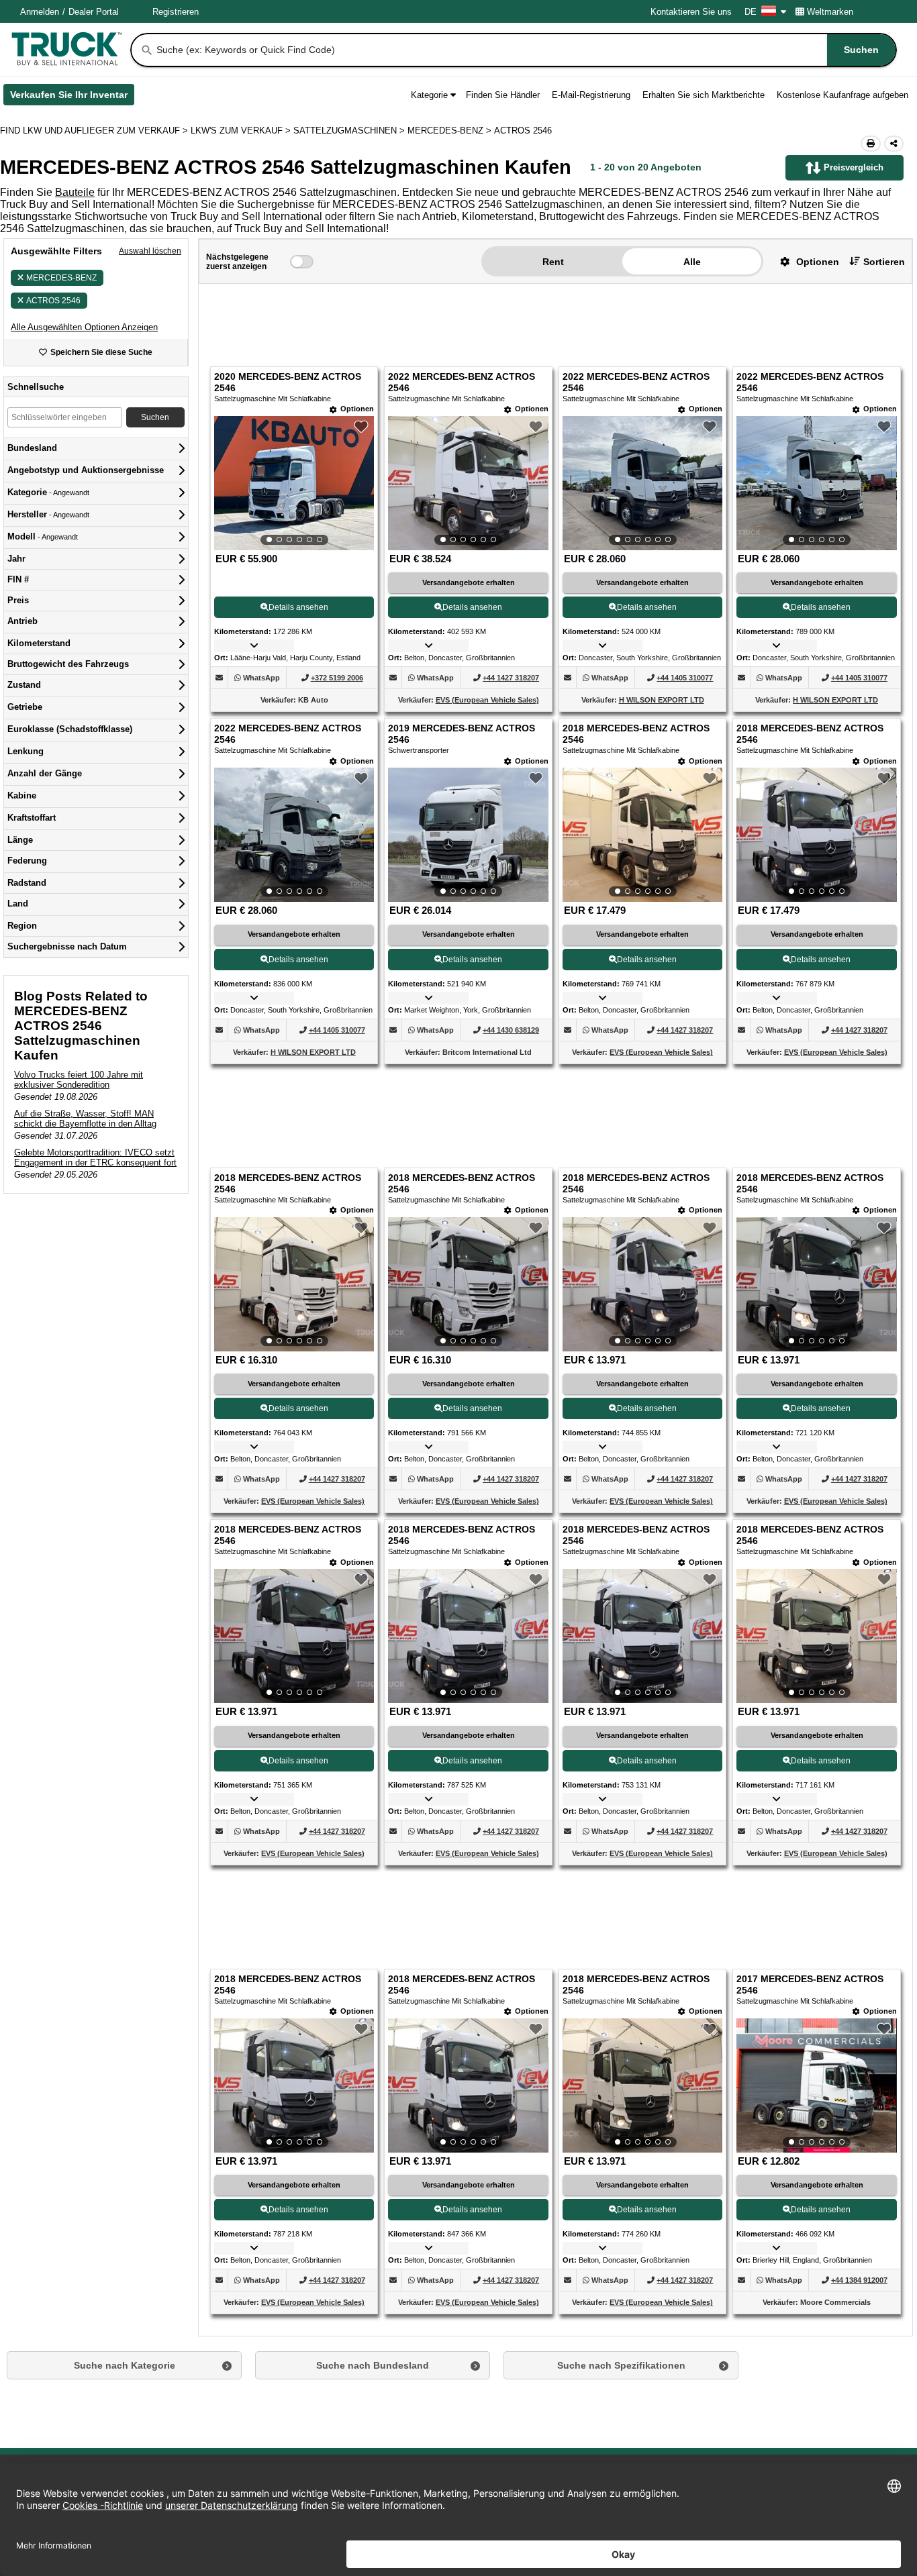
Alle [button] (692, 262)
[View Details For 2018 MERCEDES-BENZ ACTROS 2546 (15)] (642, 1636)
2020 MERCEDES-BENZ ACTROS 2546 (288, 382)
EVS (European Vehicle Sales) (487, 700)
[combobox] (525, 50)
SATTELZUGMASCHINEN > (350, 131)
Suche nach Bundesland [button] (373, 2365)
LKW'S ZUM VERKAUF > (242, 131)
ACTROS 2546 (53, 301)
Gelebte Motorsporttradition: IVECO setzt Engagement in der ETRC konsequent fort (95, 1157)
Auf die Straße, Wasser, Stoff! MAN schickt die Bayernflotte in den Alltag (85, 1119)
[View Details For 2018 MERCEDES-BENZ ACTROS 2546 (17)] (294, 2085)
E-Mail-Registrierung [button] (591, 95)
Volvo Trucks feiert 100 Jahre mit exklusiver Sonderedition (79, 1080)
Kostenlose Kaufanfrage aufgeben (842, 95)
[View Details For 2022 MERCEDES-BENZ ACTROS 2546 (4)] (816, 483)
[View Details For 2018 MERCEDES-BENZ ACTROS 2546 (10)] (468, 1284)
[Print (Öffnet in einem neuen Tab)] (871, 144)
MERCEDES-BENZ (61, 278)
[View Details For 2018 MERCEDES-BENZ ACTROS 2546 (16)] (816, 1636)
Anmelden (40, 12)
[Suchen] (147, 50)
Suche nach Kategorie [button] (125, 2365)
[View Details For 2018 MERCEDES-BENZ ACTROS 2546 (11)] (642, 1284)
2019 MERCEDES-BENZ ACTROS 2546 (462, 734)
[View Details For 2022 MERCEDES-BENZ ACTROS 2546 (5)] (294, 835)
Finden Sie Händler (503, 95)
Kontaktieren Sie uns (691, 12)
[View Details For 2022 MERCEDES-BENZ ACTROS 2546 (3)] (642, 483)
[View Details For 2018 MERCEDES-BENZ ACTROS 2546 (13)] (294, 1636)
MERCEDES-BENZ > (451, 131)
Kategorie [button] (429, 95)
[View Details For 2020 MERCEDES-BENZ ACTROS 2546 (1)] (294, 483)
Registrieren (176, 12)
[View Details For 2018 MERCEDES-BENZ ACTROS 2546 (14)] (468, 1636)
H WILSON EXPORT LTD (662, 700)
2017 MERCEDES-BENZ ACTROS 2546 (810, 1985)
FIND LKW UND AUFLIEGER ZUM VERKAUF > (95, 131)
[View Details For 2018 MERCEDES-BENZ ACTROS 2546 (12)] (816, 1284)
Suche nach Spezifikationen (621, 2365)
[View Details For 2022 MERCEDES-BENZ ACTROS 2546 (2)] (468, 483)
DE (751, 12)
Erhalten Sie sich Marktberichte (704, 95)
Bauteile (75, 192)
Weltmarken (830, 12)
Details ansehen (298, 607)
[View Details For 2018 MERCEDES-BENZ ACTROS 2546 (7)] (642, 835)
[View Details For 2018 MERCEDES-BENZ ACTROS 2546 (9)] (294, 1284)
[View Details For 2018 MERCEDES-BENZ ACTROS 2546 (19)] (642, 2085)
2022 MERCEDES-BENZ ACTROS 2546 (462, 382)
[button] (84, 327)
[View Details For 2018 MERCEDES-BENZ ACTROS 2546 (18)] (468, 2085)
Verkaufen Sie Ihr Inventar (72, 97)
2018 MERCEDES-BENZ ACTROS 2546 (636, 734)
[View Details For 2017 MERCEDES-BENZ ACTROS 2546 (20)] (816, 2085)
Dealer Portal (94, 12)
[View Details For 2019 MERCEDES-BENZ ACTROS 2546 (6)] (468, 835)
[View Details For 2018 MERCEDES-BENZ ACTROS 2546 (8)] (816, 835)
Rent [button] (553, 262)
